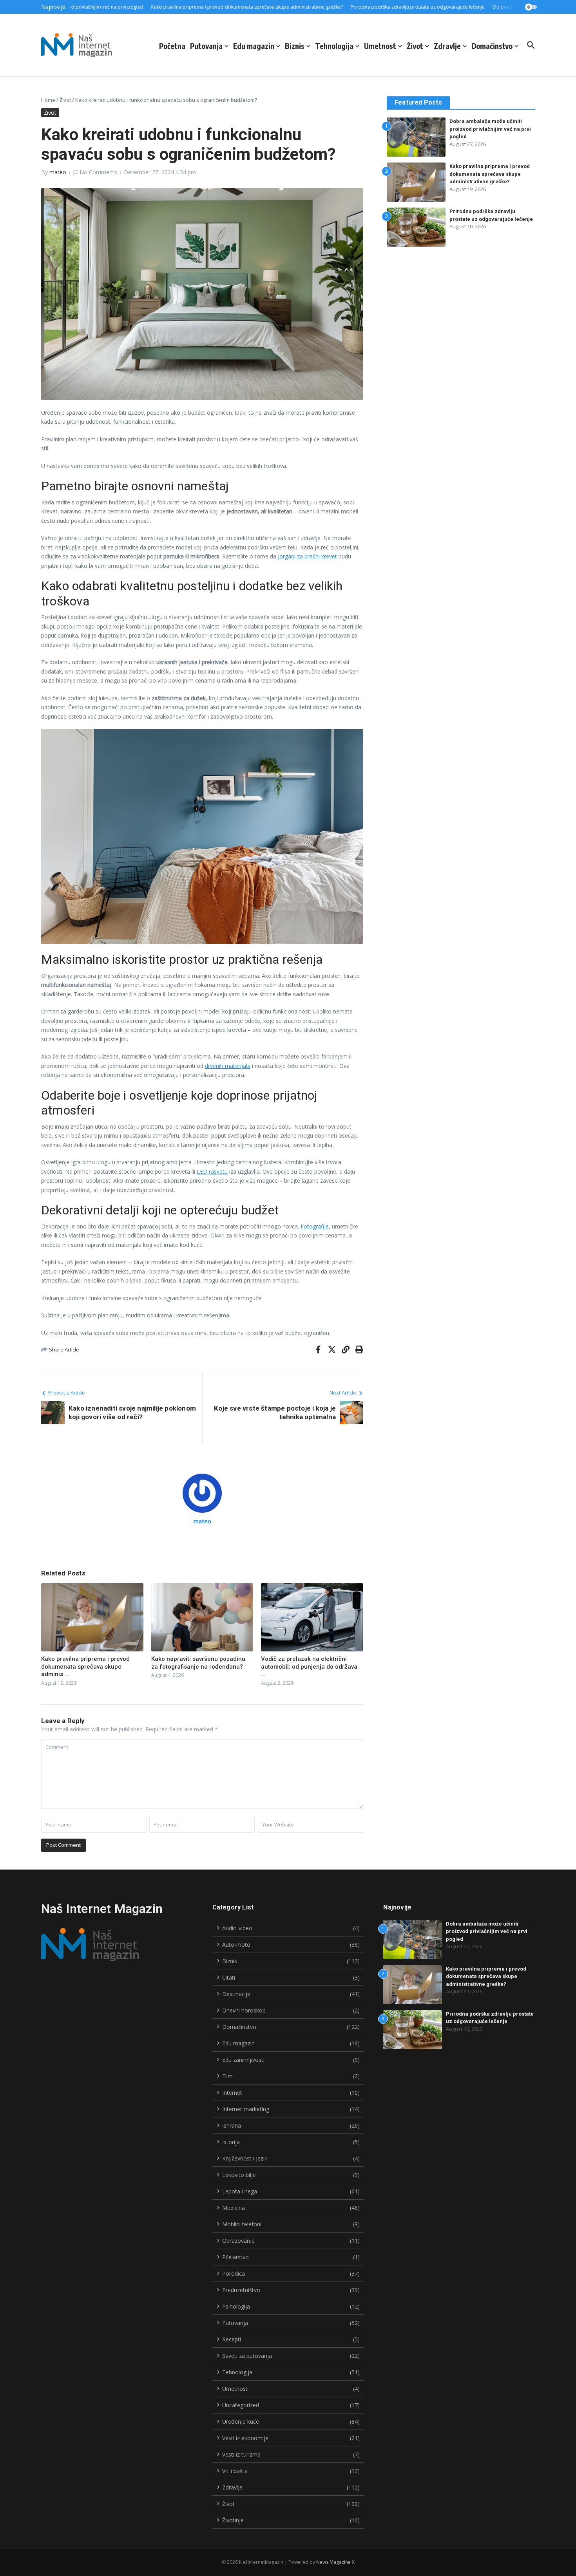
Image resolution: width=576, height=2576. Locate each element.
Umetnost (380, 46)
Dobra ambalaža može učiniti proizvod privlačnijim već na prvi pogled (490, 129)
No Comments (98, 172)
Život (415, 46)
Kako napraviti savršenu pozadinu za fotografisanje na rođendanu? (198, 1663)
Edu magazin (254, 46)
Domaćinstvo (492, 46)
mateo (58, 172)
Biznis (295, 46)
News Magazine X (335, 2562)
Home (48, 100)
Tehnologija (334, 46)
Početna (172, 46)
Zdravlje (447, 46)
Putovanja (206, 46)
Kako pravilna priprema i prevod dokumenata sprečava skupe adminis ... (85, 1666)
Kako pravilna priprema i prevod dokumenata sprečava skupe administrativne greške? (490, 174)
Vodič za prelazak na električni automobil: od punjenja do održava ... (309, 1666)
